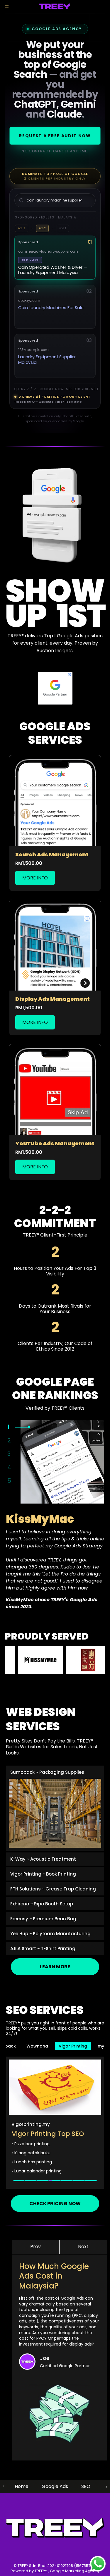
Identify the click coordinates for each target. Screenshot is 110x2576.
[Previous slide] (4, 2487)
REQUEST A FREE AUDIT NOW (55, 136)
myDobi (67, 2046)
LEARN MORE (55, 1967)
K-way (92, 2046)
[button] (36, 2247)
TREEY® (41, 2571)
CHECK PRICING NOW (55, 2204)
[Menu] (7, 7)
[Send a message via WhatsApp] (98, 2564)
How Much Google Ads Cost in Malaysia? (54, 2276)
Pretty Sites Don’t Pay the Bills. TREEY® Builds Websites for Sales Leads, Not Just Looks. (52, 1747)
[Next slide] (106, 2487)
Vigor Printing (34, 2046)
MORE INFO (35, 878)
